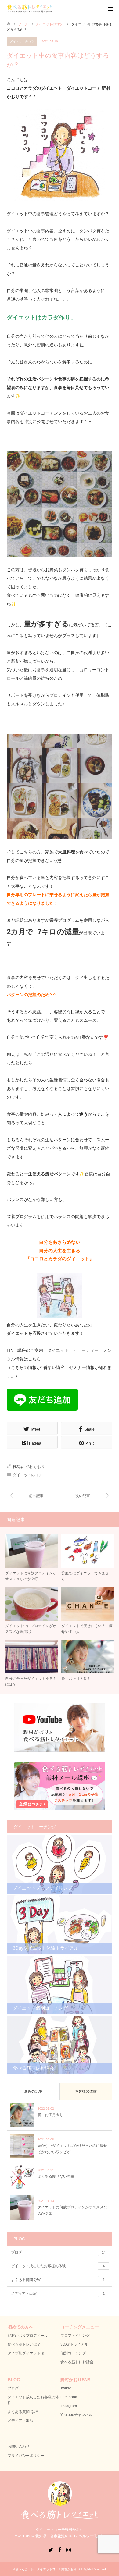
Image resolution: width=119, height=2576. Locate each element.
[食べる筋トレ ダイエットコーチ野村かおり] (30, 13)
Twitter (66, 2388)
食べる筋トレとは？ (24, 2344)
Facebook (69, 2397)
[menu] (110, 9)
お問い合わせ (19, 2446)
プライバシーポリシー (26, 2456)
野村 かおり (35, 1467)
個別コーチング (73, 2353)
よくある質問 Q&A (58, 2280)
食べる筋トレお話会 (77, 2362)
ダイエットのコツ (22, 41)
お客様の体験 (86, 2091)
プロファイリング (75, 2336)
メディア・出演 (58, 2293)
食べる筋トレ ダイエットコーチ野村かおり (46, 2569)
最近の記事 (33, 2091)
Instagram (69, 2406)
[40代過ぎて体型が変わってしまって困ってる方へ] (86, 1496)
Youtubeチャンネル (76, 2415)
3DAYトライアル (74, 2344)
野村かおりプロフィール (28, 2336)
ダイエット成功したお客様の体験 (58, 2266)
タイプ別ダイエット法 (26, 2353)
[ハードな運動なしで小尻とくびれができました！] (33, 1496)
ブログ (58, 2252)
